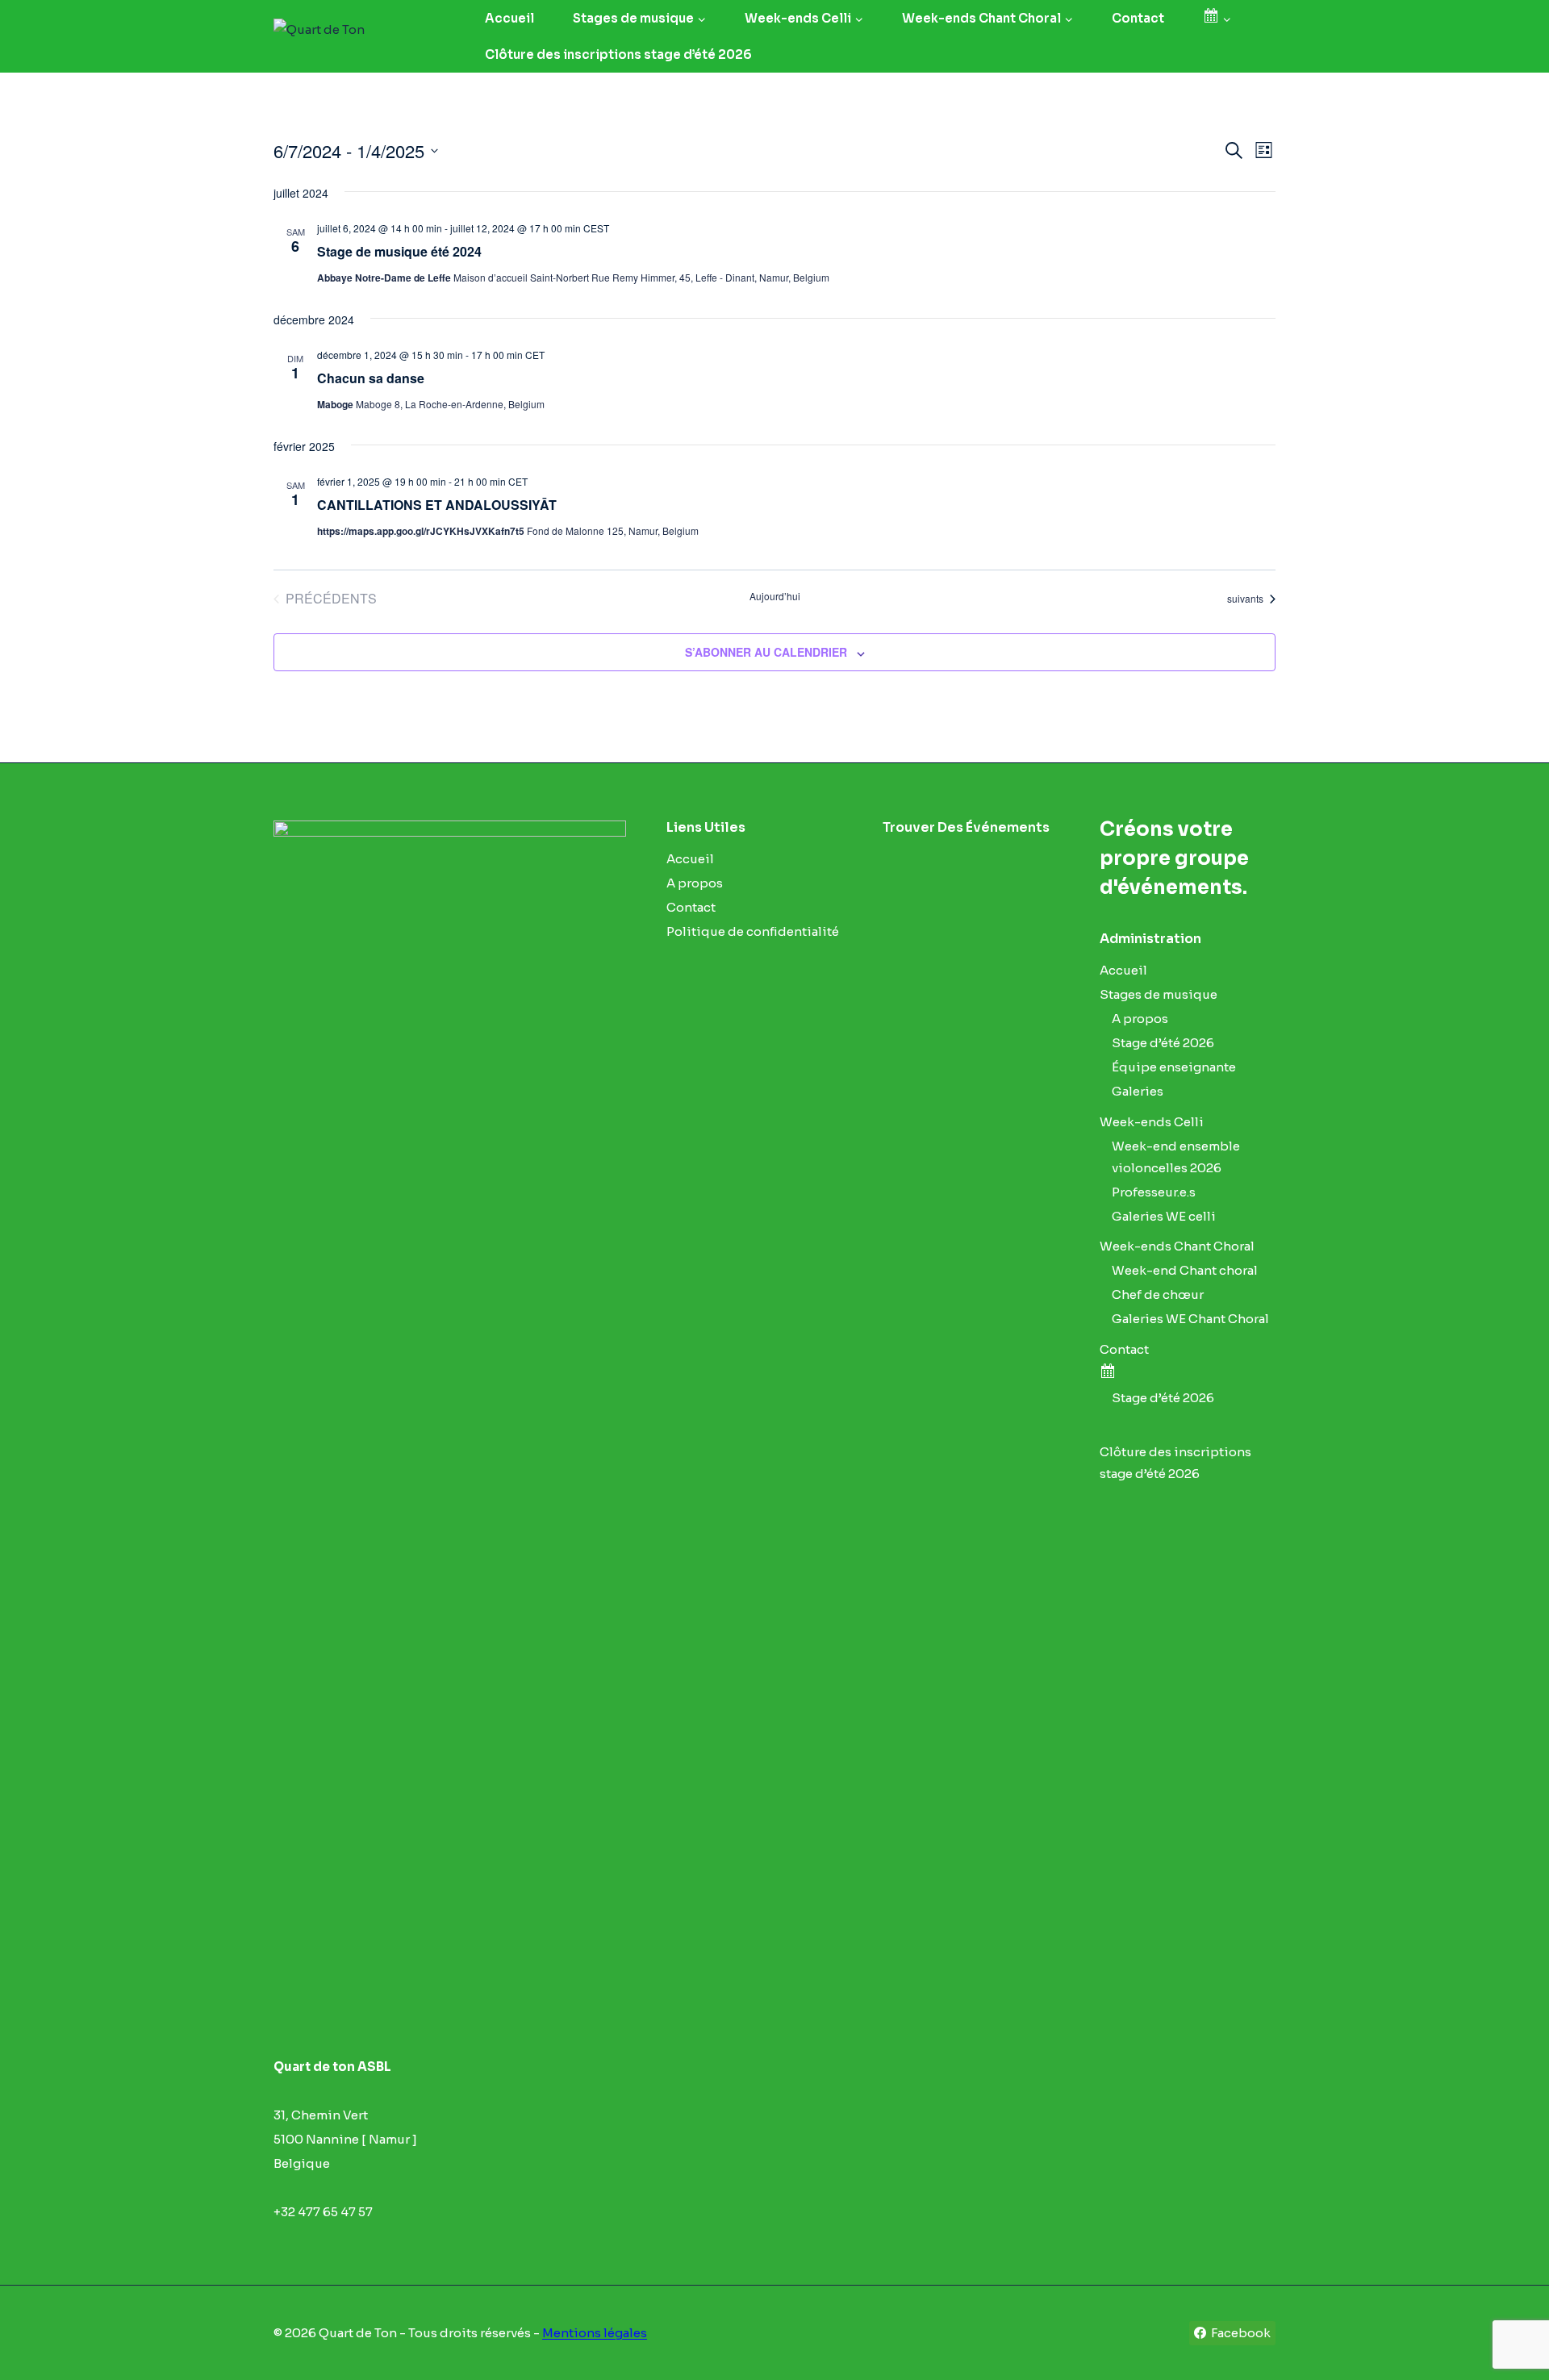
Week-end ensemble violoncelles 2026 (1176, 1157)
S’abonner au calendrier (766, 652)
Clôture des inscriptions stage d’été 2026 (618, 54)
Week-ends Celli (1152, 1122)
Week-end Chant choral (1185, 1270)
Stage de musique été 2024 (399, 251)
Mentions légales (595, 2333)
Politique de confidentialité (753, 931)
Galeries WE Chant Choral (1190, 1319)
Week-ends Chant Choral (1177, 1246)
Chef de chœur (1158, 1294)
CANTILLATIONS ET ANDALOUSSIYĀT (437, 505)
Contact (1138, 18)
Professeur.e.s (1154, 1192)
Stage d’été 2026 (1163, 1043)
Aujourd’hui (775, 596)
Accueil (509, 18)
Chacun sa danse (371, 378)
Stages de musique (1159, 994)
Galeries (1138, 1091)
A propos (695, 883)
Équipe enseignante (1174, 1067)
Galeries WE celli (1164, 1216)
